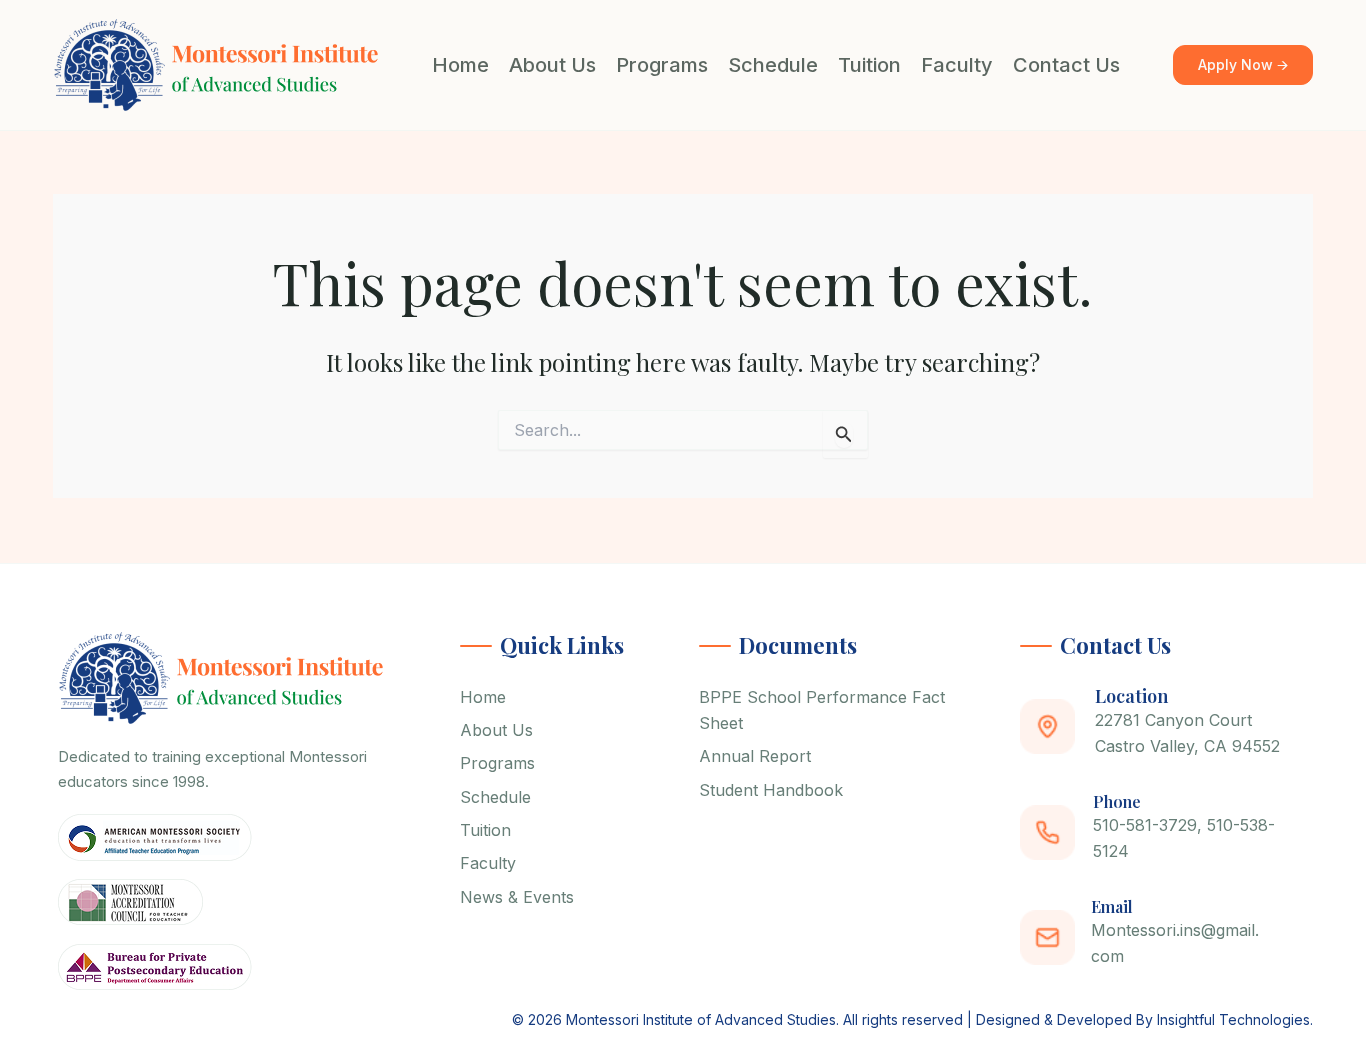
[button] (1243, 65)
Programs (662, 65)
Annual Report (755, 756)
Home (460, 65)
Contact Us (1066, 65)
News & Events (517, 897)
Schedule (773, 65)
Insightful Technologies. (1235, 1019)
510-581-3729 (1145, 825)
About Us (552, 65)
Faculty (957, 65)
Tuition (869, 65)
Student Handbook (771, 790)
